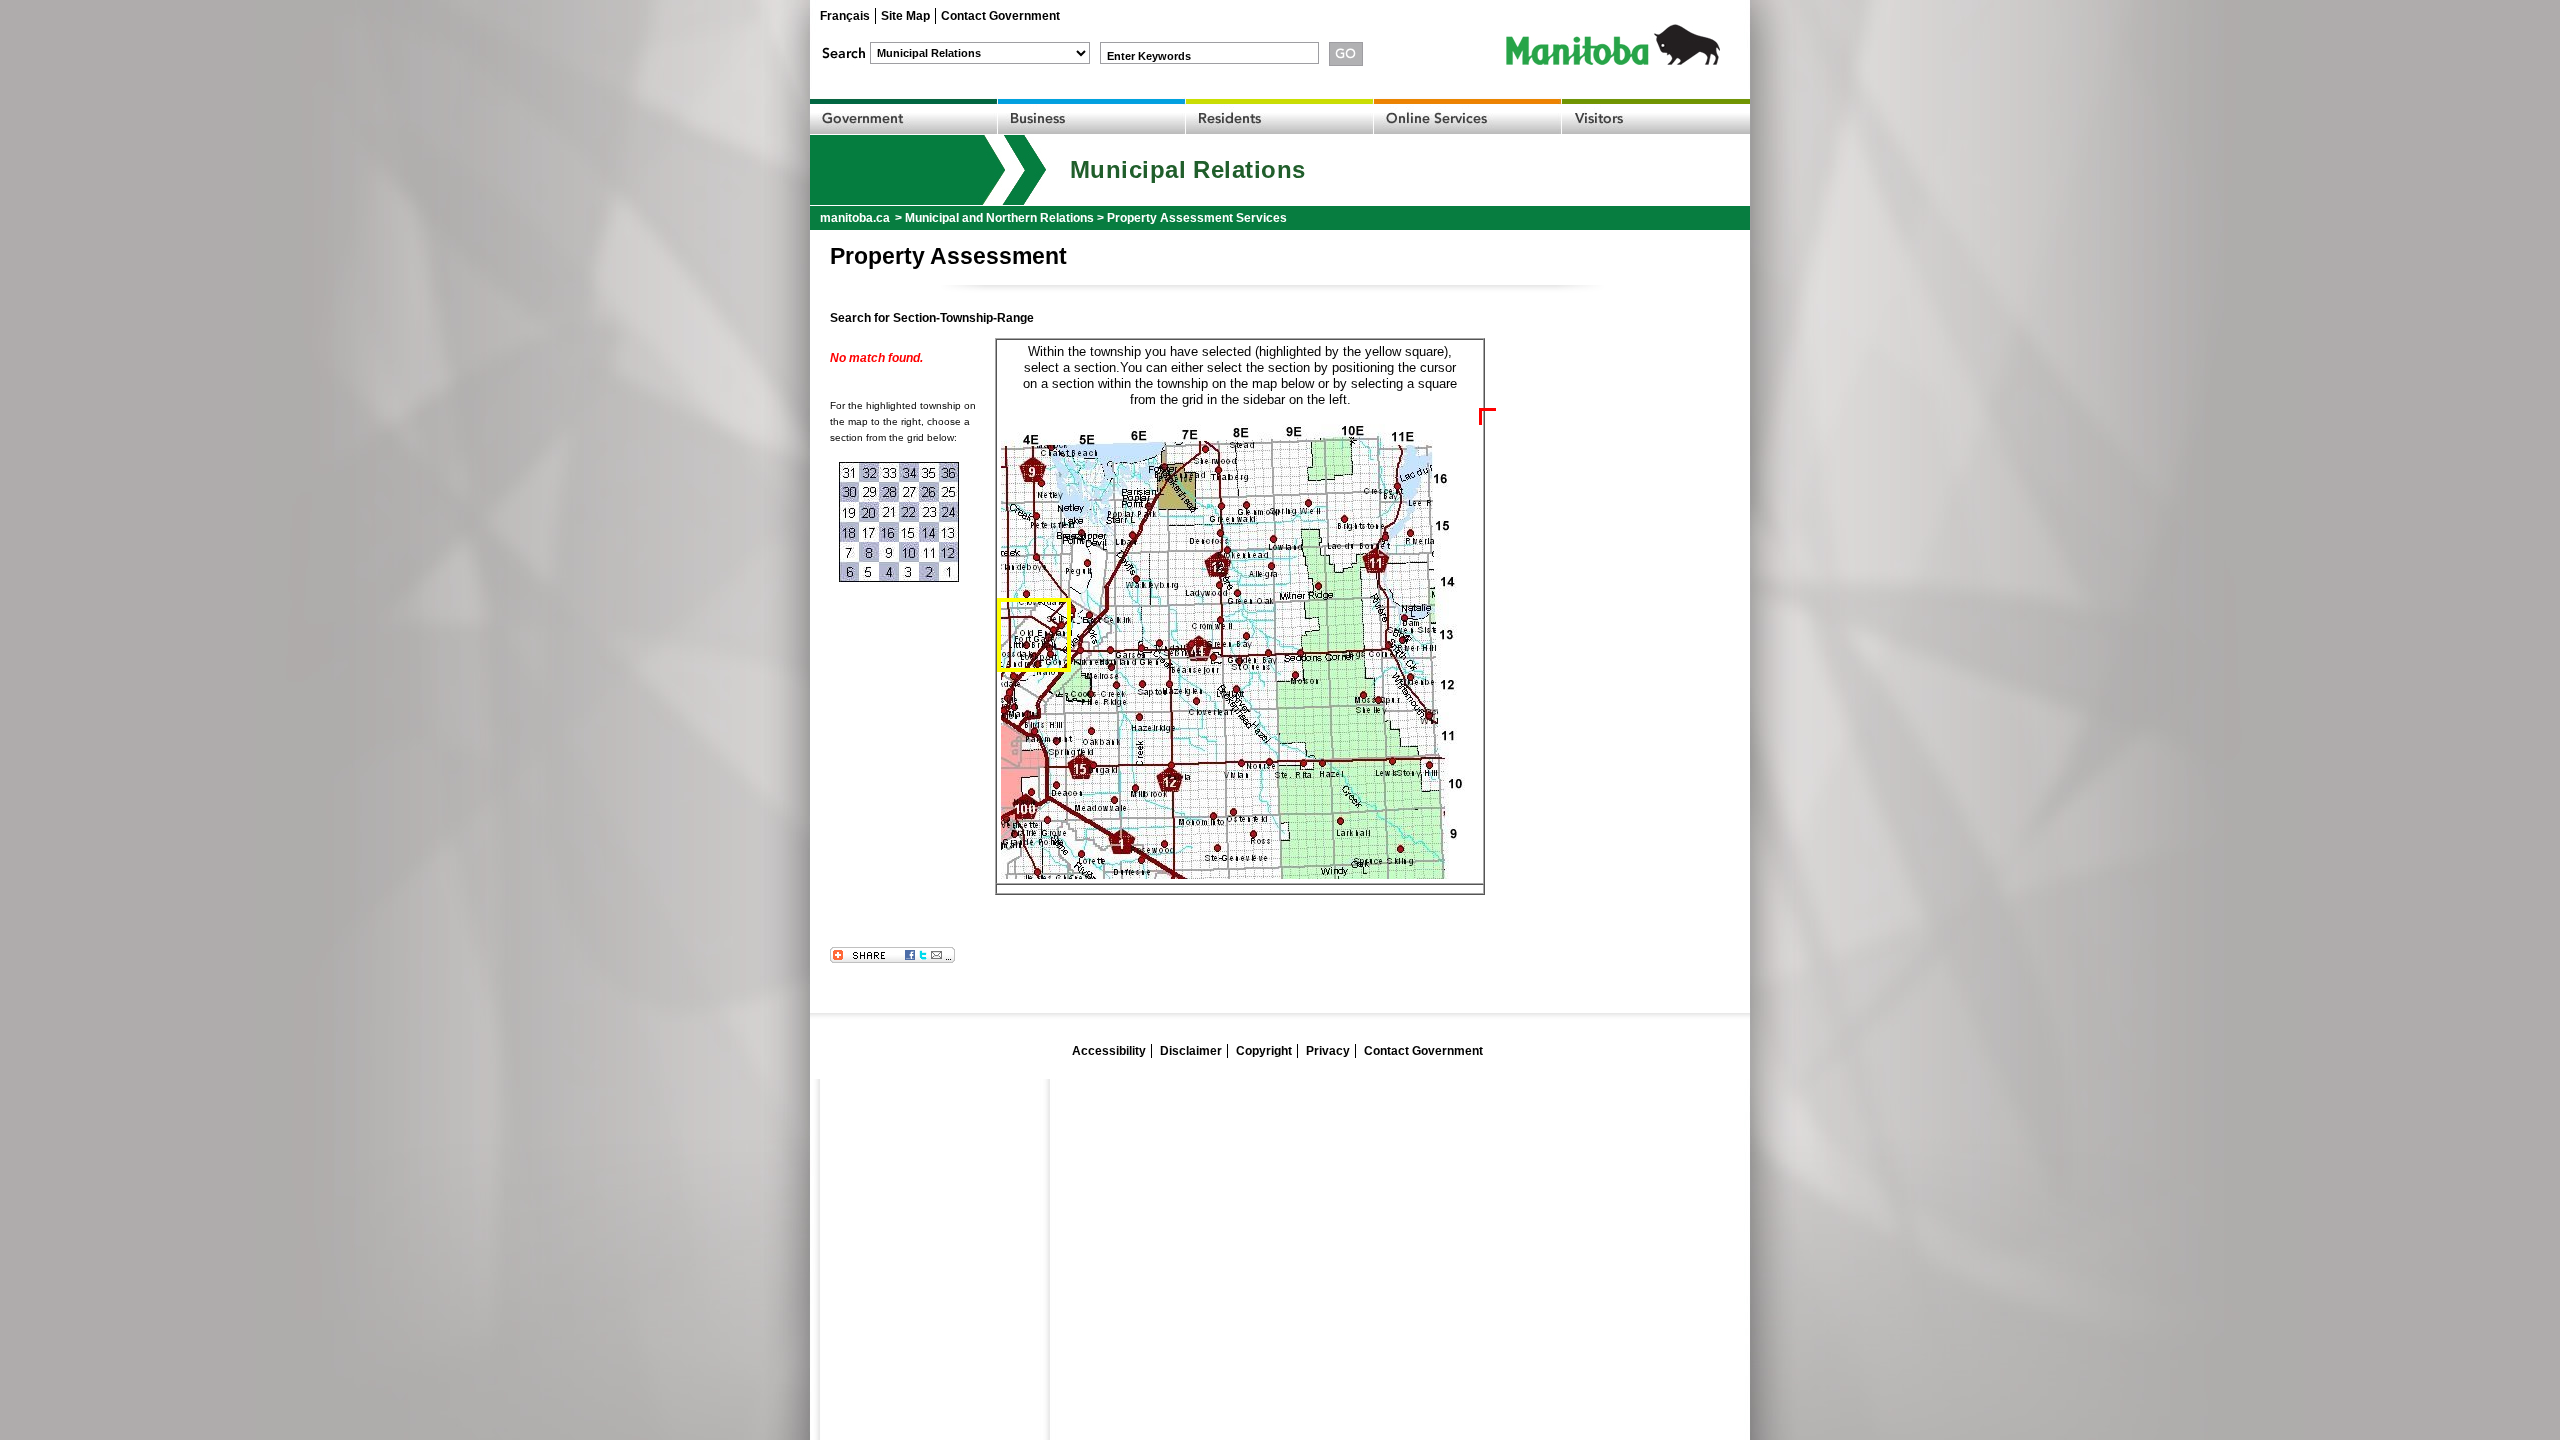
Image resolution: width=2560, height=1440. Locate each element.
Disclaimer (1191, 1051)
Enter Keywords (1149, 56)
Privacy (1328, 1051)
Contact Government (1000, 16)
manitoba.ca (855, 218)
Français (845, 16)
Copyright (1264, 1051)
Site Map (905, 16)
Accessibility (1109, 1051)
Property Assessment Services (1197, 218)
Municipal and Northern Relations (999, 218)
